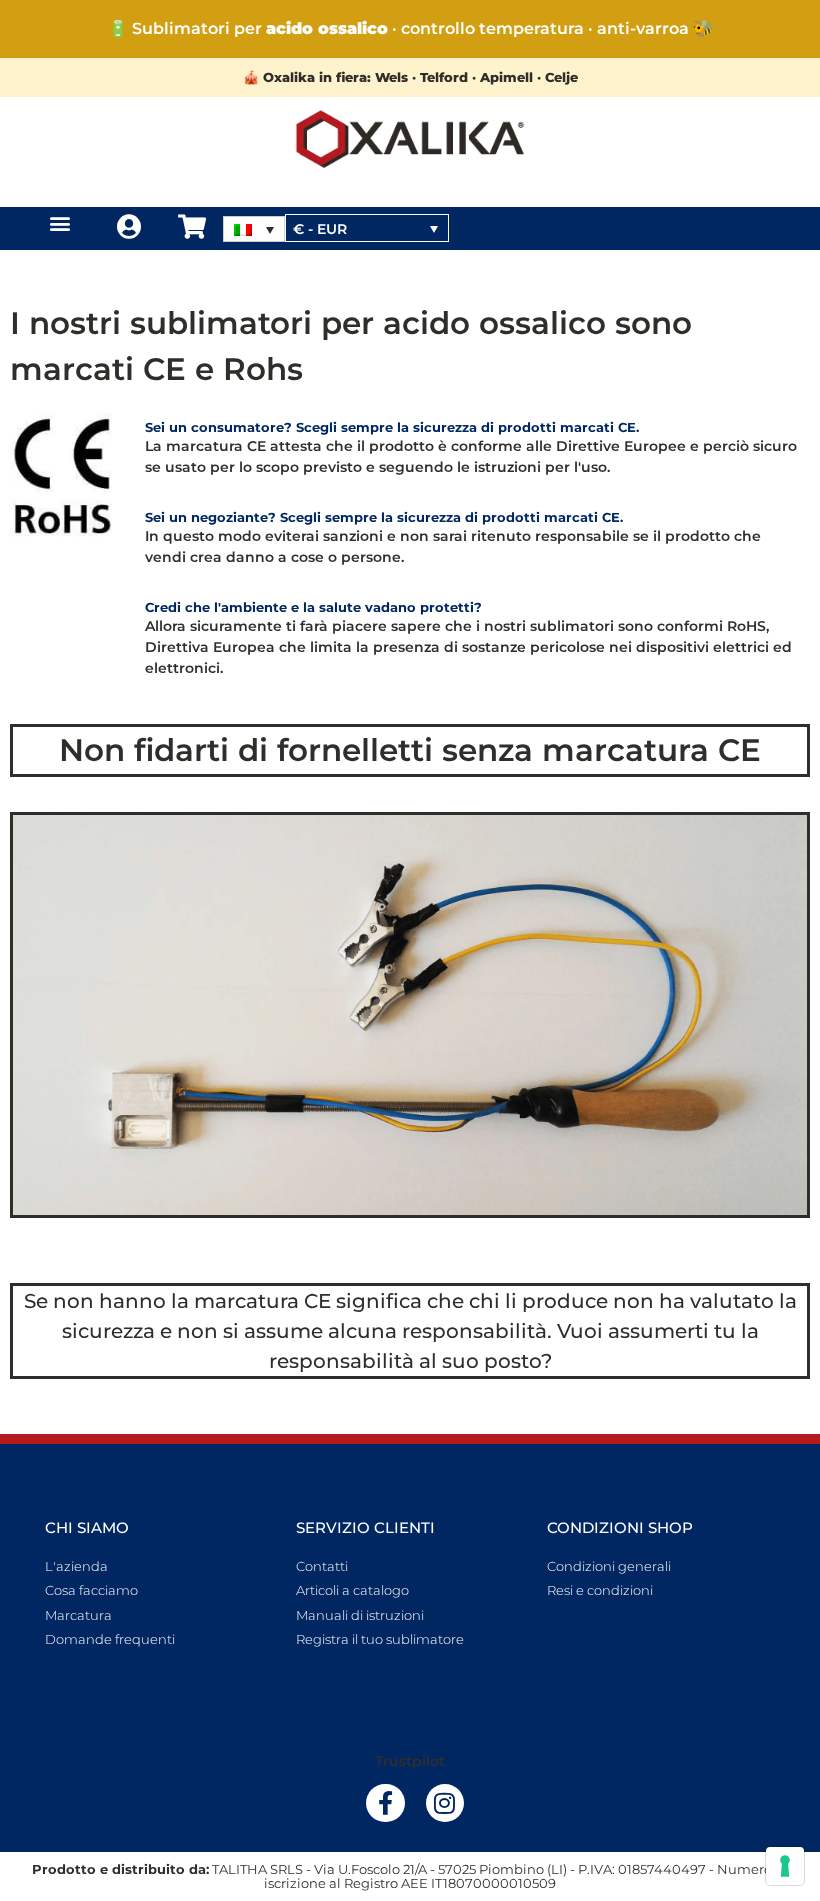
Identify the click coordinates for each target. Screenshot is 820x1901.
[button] (60, 223)
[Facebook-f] (385, 1803)
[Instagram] (445, 1803)
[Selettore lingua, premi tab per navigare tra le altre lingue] (254, 229)
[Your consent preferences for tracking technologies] (785, 1866)
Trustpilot (410, 1761)
